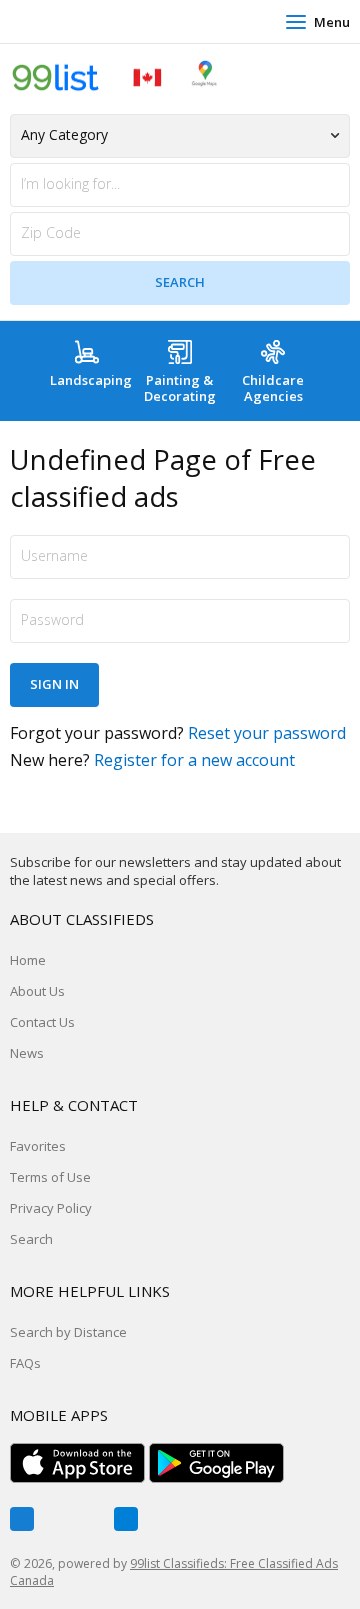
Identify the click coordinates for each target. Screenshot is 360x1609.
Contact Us (42, 1022)
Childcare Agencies (273, 388)
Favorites (38, 1146)
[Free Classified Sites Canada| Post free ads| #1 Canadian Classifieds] (115, 76)
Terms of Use (50, 1177)
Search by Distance (68, 1332)
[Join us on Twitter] (74, 1519)
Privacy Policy (51, 1208)
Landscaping (91, 380)
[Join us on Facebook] (22, 1519)
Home (28, 960)
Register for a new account (194, 760)
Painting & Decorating (180, 388)
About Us (37, 991)
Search (31, 1239)
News (27, 1053)
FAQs (25, 1363)
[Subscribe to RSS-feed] (126, 1519)
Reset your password (267, 733)
